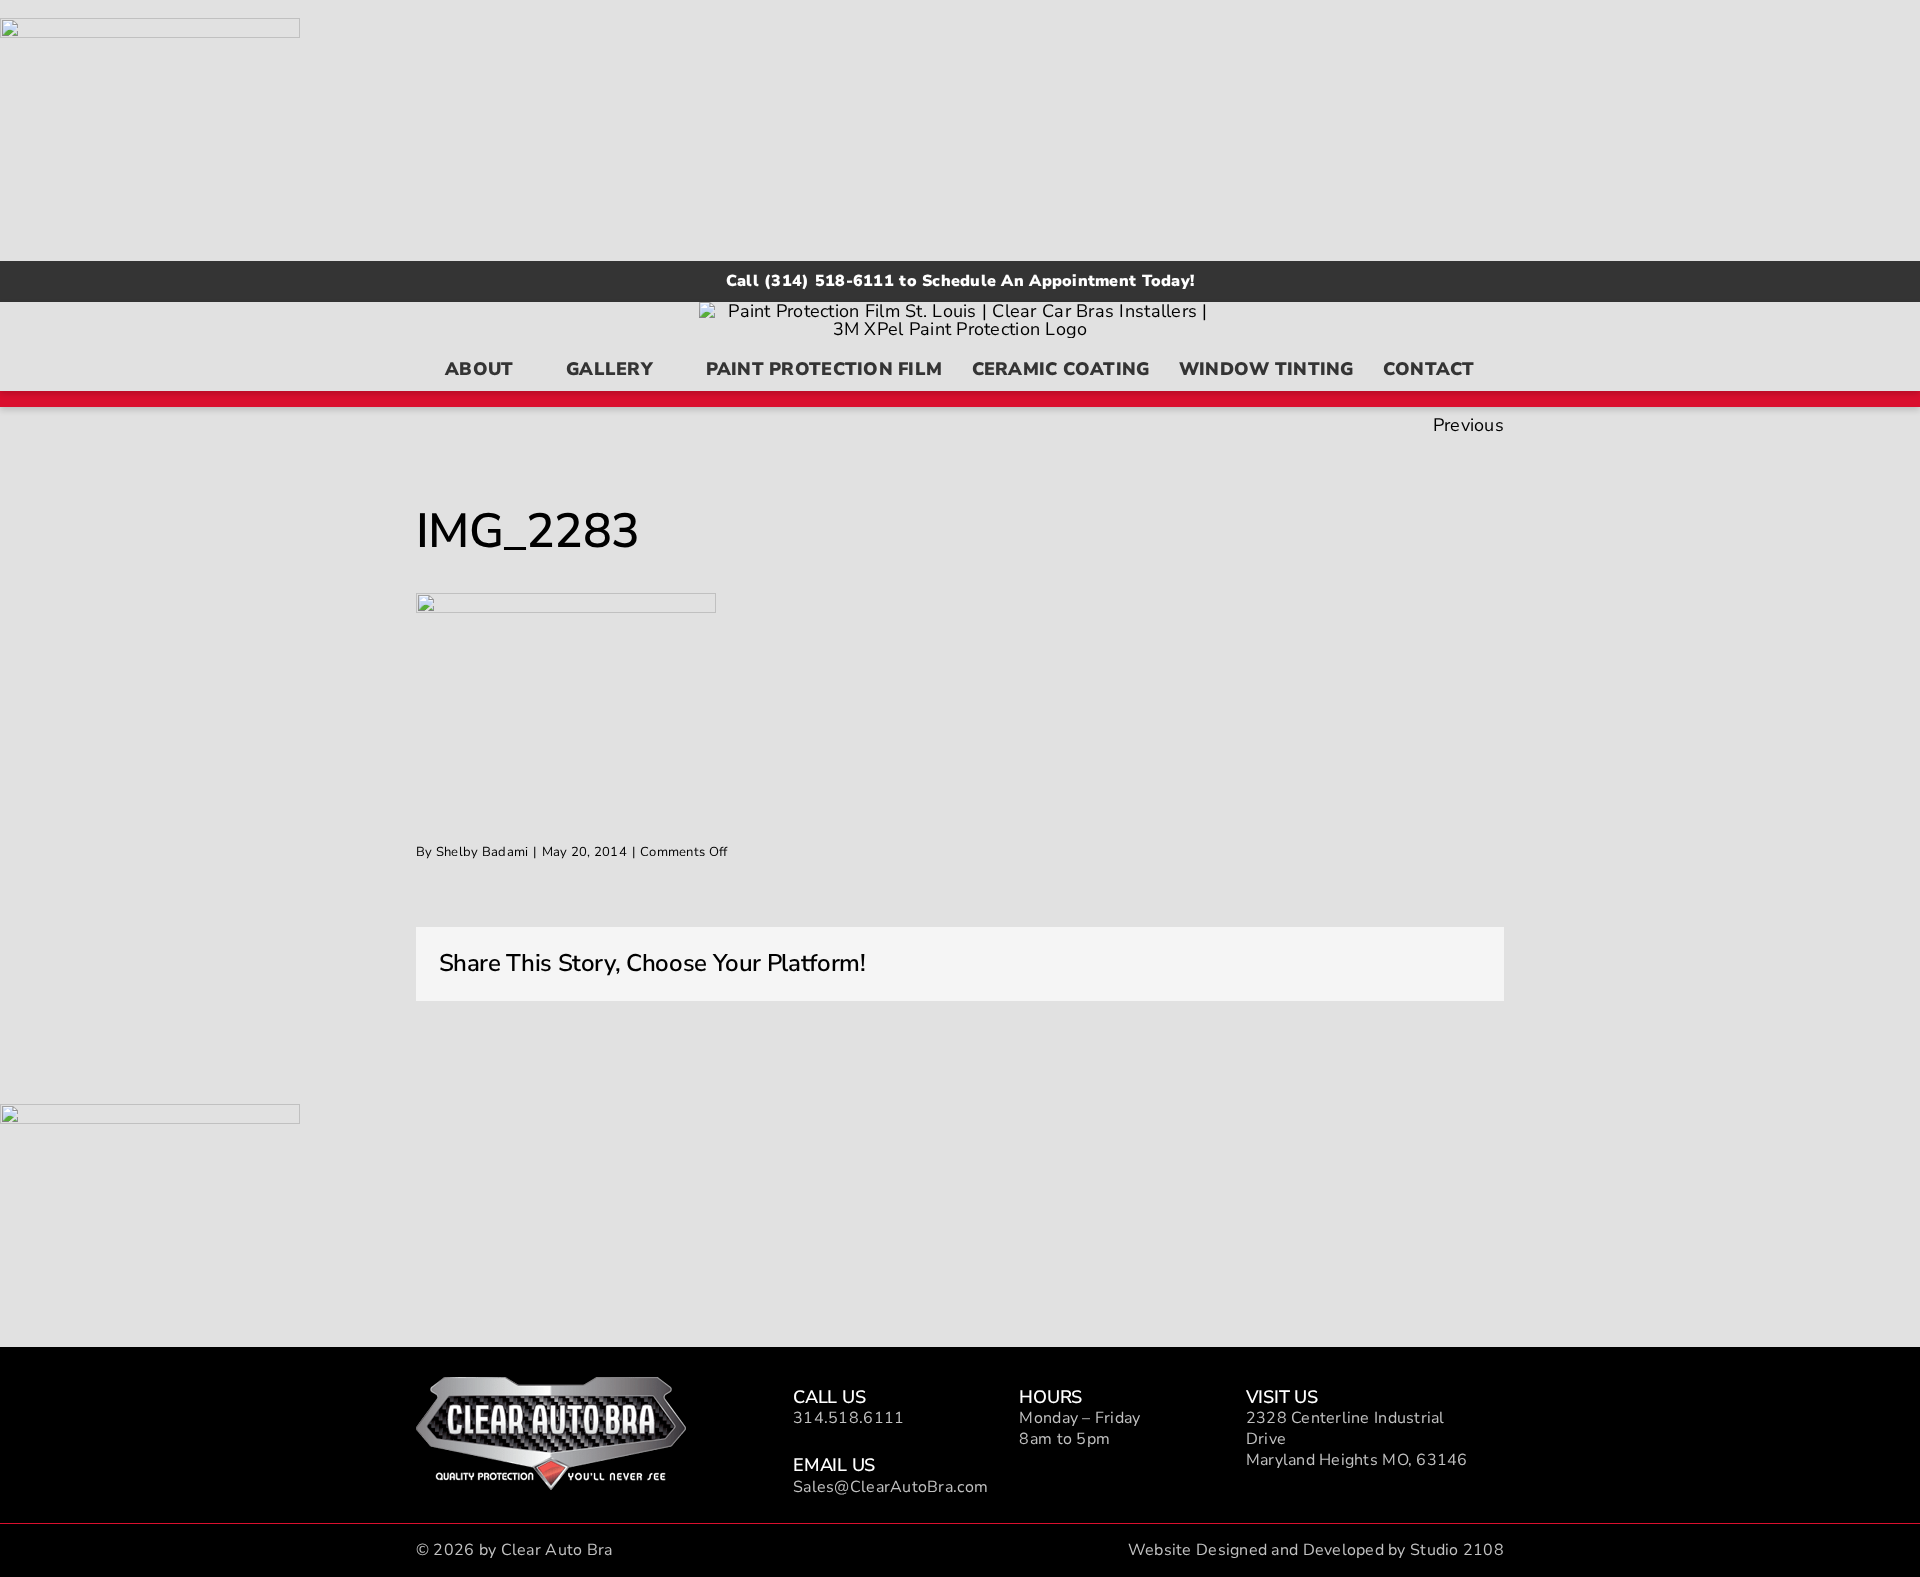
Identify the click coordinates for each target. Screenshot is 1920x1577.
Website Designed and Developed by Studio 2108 (1316, 1550)
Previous (1468, 425)
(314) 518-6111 (829, 281)
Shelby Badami (482, 852)
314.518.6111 (848, 1418)
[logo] (551, 1386)
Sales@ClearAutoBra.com (890, 1487)
